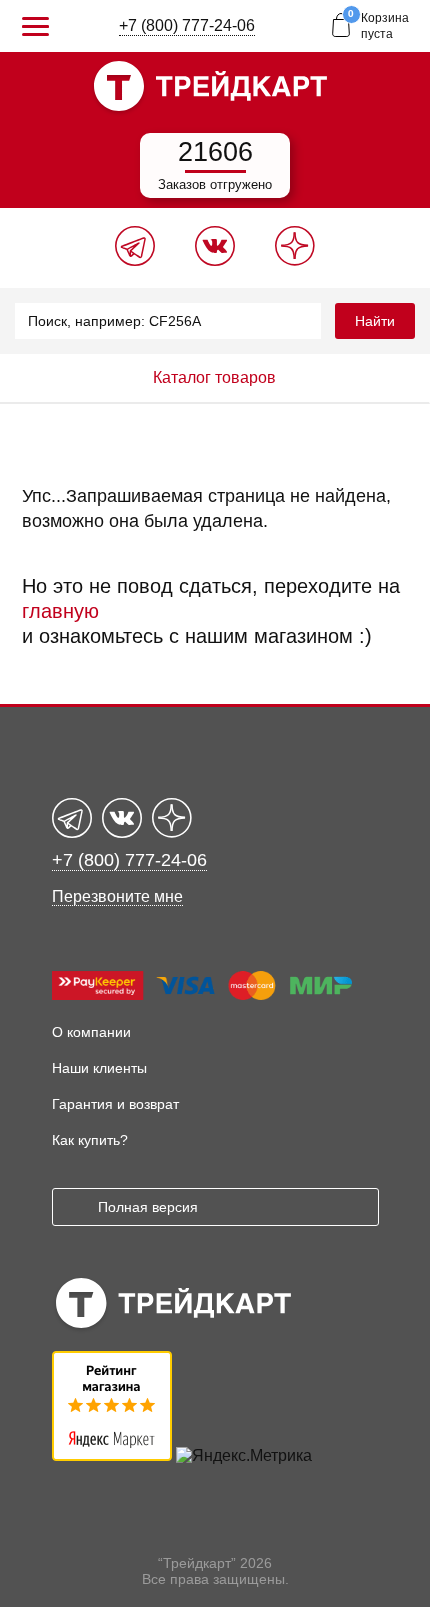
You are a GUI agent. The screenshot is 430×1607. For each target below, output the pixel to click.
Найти (375, 321)
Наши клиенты (99, 1068)
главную (60, 611)
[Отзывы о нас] (112, 1455)
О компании (91, 1032)
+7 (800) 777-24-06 (187, 25)
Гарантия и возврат (115, 1104)
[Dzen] (295, 260)
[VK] (215, 260)
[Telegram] (135, 260)
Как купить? (90, 1140)
